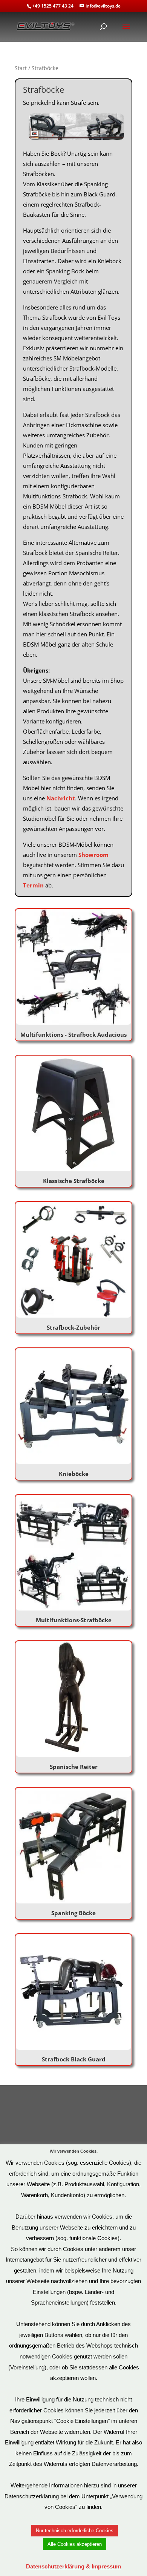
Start (21, 68)
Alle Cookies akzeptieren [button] (75, 2544)
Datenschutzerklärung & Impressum (73, 2566)
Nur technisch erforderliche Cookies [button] (75, 2531)
